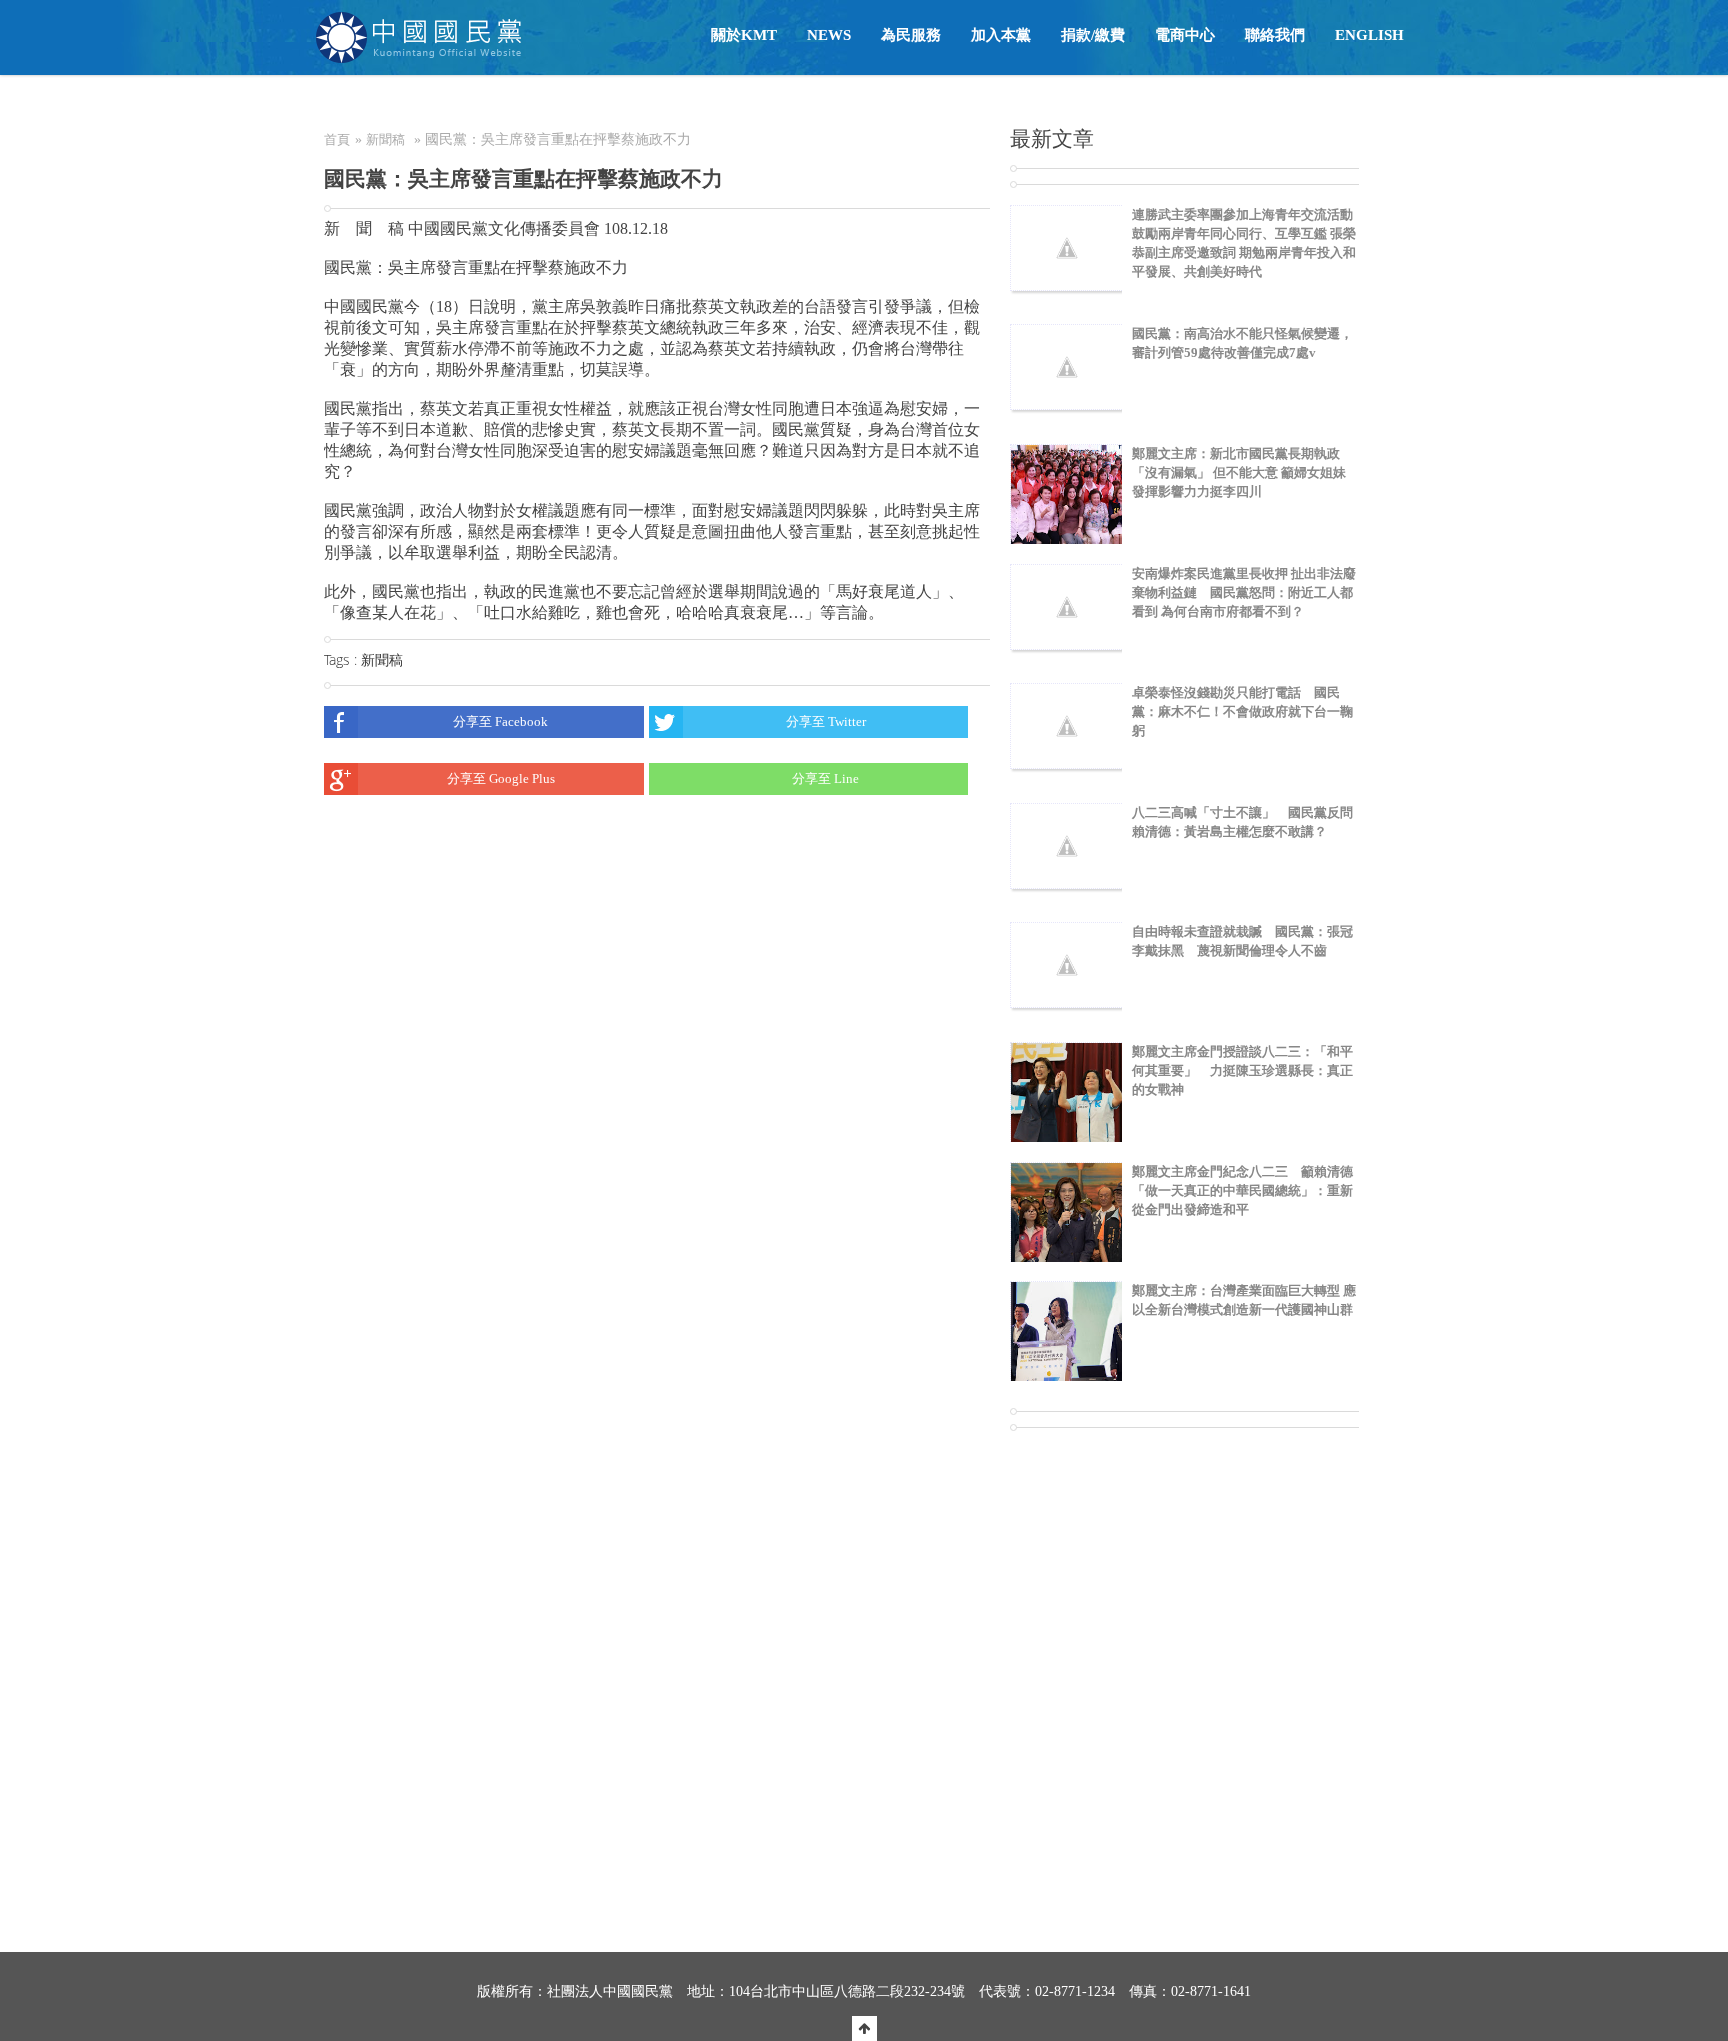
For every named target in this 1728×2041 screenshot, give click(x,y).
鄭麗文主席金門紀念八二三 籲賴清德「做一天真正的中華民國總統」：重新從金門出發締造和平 (1242, 1190)
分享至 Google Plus (501, 778)
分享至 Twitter (826, 721)
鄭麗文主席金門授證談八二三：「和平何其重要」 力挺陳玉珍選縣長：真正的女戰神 (1242, 1070)
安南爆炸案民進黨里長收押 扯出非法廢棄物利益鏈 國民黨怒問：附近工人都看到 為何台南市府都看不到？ (1244, 592)
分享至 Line (825, 778)
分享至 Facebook (500, 721)
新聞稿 (385, 139)
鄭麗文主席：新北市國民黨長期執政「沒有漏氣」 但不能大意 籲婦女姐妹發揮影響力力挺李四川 (1239, 472)
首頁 (337, 139)
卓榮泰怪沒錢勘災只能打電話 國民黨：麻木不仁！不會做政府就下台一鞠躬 (1242, 711)
